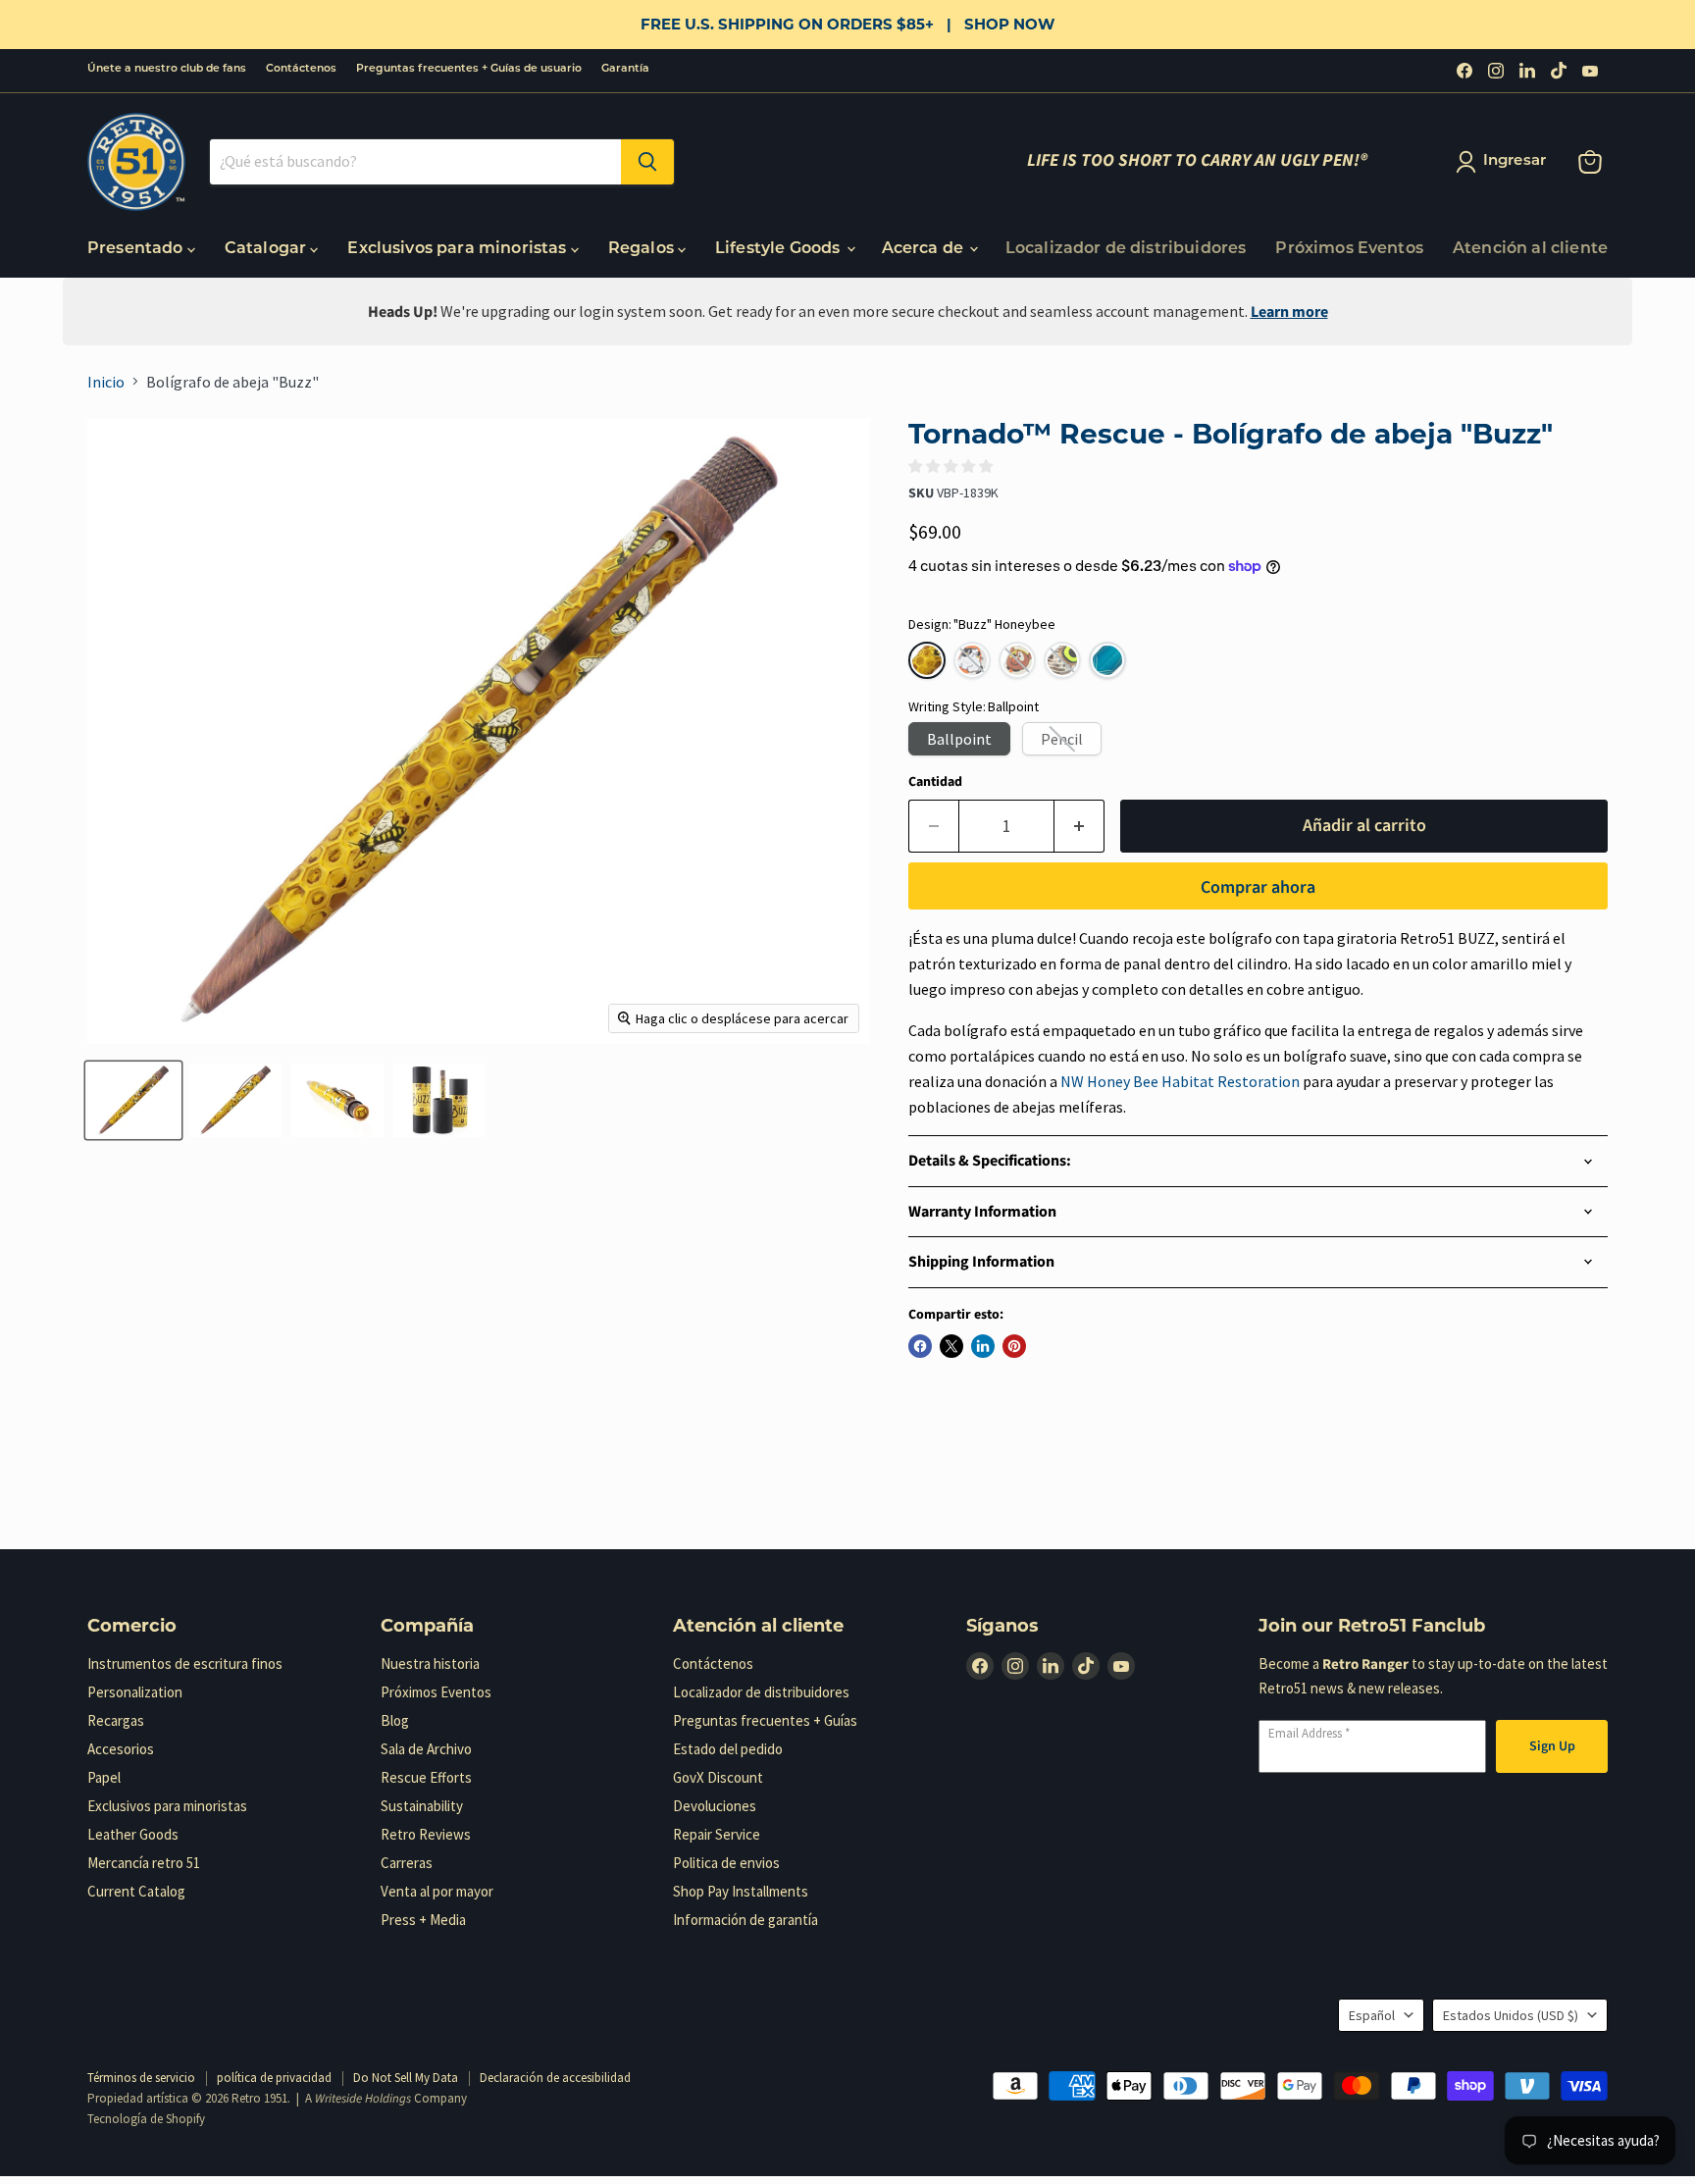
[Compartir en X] (951, 1346)
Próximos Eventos (1349, 249)
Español (1372, 2015)
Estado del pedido (728, 1749)
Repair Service (717, 1834)
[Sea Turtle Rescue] (1107, 660)
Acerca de (925, 249)
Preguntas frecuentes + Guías (765, 1720)
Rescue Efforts (426, 1777)
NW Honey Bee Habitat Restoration (1180, 1081)
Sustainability (422, 1806)
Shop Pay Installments (741, 1891)
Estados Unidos (1511, 2015)
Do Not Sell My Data (406, 2078)
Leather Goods (133, 1834)
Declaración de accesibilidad (555, 2078)
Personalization (135, 1692)
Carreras (407, 1863)
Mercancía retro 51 (144, 1863)
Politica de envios (726, 1863)
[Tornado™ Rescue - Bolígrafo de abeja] (133, 1100)
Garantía (625, 69)
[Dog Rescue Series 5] (1017, 660)
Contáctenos (301, 69)
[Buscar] (647, 162)
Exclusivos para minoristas (459, 249)
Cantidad (935, 782)
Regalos (643, 249)
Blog (395, 1720)
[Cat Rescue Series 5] (972, 660)
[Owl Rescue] (1062, 660)
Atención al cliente (1530, 249)
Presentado (137, 249)
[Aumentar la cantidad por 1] (1079, 827)
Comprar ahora (1258, 887)
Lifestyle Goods (780, 249)
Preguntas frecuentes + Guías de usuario (469, 69)
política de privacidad (274, 2078)
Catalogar (268, 249)
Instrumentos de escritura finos (185, 1664)
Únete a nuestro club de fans (167, 69)
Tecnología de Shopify (146, 2119)
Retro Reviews (426, 1834)
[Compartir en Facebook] (920, 1346)
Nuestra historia (430, 1664)
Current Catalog (136, 1891)
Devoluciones (715, 1806)
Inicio (106, 382)
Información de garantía (745, 1920)
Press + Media (423, 1920)
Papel (104, 1777)
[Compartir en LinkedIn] (983, 1346)
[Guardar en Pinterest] (1014, 1346)
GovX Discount (718, 1777)
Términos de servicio (141, 2078)
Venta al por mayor (437, 1891)
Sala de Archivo (426, 1749)
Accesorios (121, 1749)
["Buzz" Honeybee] (927, 660)
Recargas (116, 1720)
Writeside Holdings (363, 2099)
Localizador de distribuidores (1126, 249)
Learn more (1289, 312)
